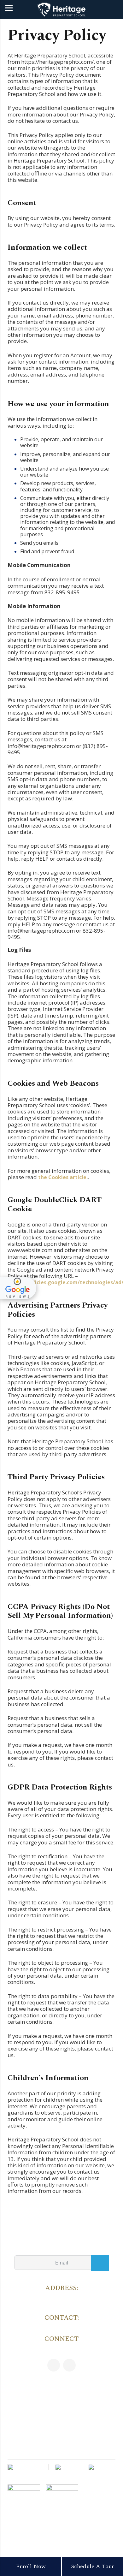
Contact (61, 2425)
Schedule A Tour (92, 2566)
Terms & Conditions (72, 2521)
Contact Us (21, 2521)
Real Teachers (61, 2434)
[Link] (61, 10)
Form (107, 2521)
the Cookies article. (63, 1177)
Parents (61, 2391)
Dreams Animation (82, 2548)
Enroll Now (31, 2566)
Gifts (62, 2451)
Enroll (95, 2521)
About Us (61, 2442)
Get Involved (62, 2408)
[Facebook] (54, 2365)
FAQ (62, 2417)
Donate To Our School (62, 2383)
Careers (61, 2400)
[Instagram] (69, 2365)
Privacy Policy (43, 2521)
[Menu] (9, 8)
